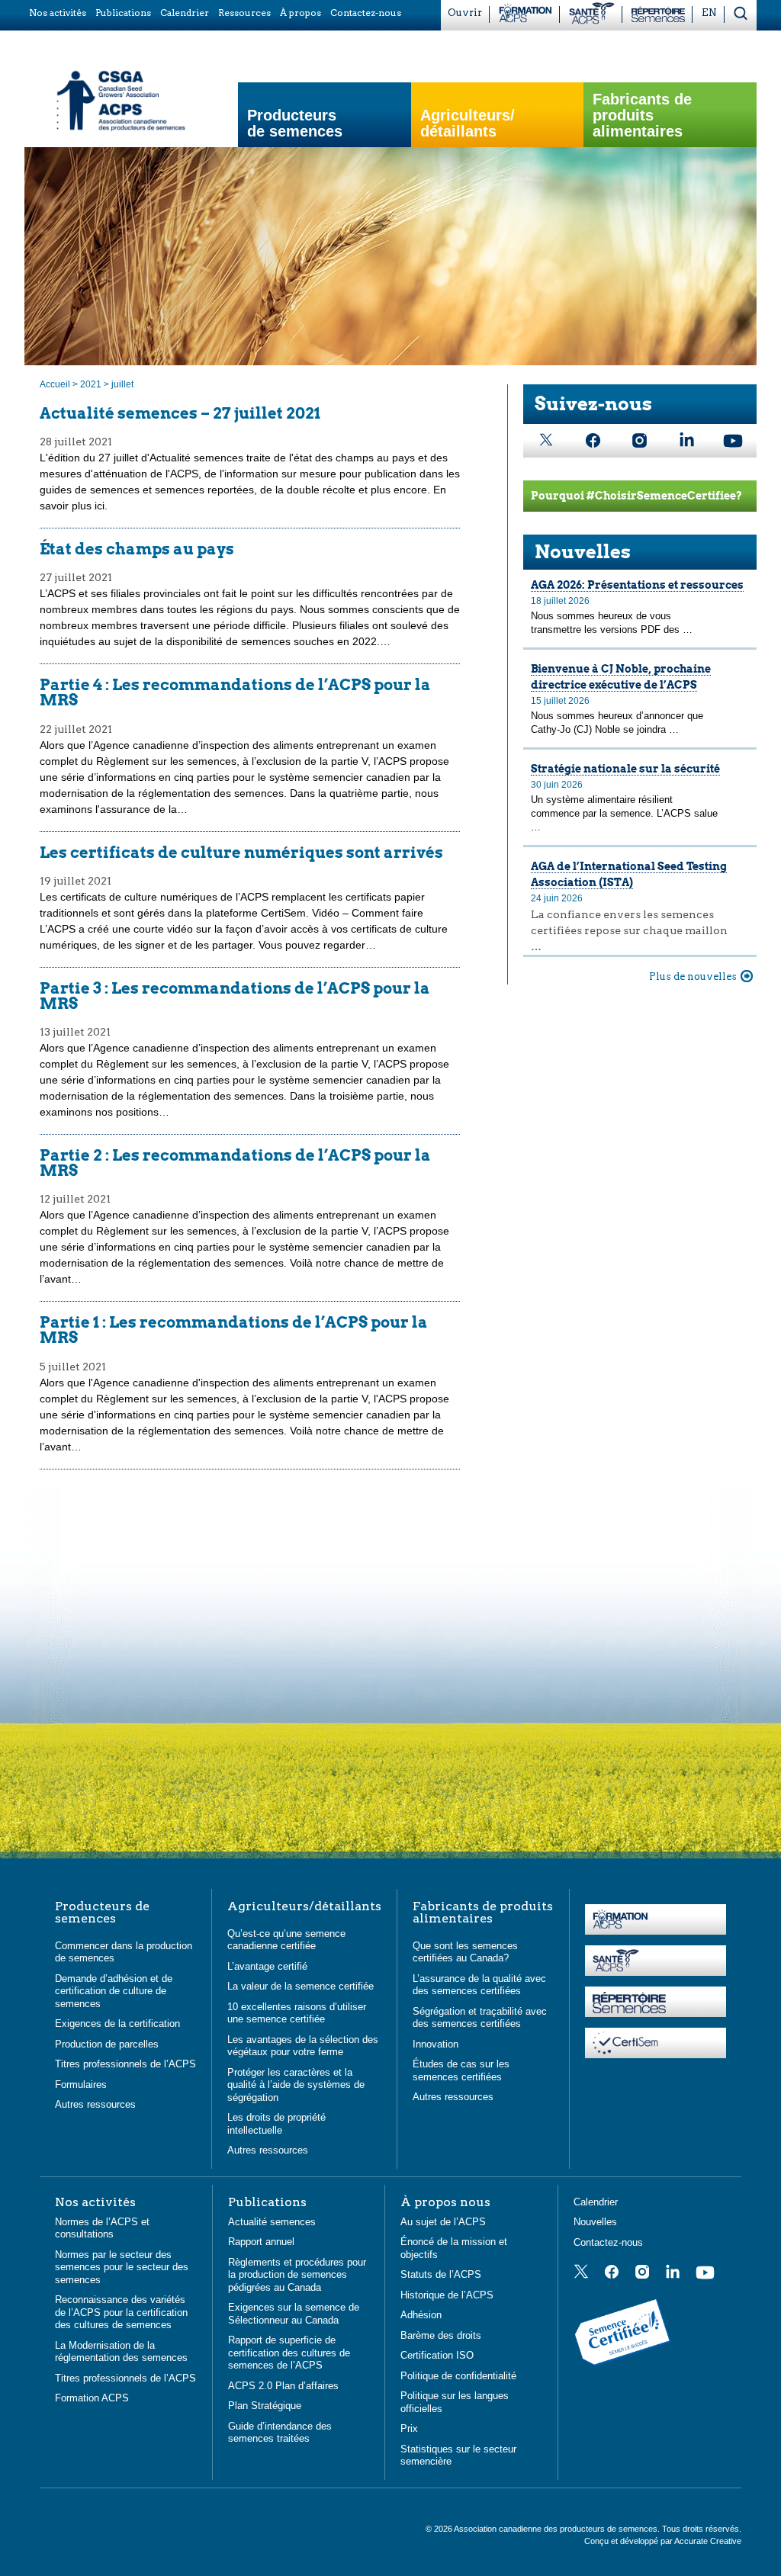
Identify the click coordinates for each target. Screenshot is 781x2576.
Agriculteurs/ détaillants (468, 124)
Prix (409, 2428)
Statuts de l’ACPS (441, 2274)
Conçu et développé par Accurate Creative (663, 2541)
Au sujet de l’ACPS (443, 2222)
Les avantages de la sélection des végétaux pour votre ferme (303, 2046)
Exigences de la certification (117, 2024)
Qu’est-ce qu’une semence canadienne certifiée (286, 1940)
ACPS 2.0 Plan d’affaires (283, 2386)
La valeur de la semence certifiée (301, 1986)
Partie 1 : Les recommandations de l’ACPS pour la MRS (234, 1330)
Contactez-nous (608, 2242)
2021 (91, 384)
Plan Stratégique (265, 2406)
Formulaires (81, 2085)
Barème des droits (441, 2335)
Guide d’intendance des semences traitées (280, 2433)
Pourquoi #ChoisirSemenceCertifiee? (636, 496)
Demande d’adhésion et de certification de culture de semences (114, 1991)
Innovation (435, 2044)
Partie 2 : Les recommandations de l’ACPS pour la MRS (235, 1163)
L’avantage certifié (267, 1966)
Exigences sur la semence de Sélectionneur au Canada (294, 2314)
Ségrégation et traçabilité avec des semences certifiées (480, 2018)
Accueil (55, 384)
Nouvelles (583, 552)
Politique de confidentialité (458, 2376)
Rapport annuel (261, 2242)
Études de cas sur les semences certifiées (461, 2070)
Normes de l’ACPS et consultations (102, 2228)
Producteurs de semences (295, 124)
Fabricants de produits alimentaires (642, 116)
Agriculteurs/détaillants (304, 1906)
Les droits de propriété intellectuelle (276, 2124)
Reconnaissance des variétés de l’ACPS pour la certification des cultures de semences (121, 2312)
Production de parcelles (107, 2044)
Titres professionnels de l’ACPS (125, 2064)
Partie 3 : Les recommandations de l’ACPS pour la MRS (235, 996)
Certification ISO (437, 2355)
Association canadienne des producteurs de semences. (558, 2529)
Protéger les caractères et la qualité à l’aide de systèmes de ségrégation (296, 2085)
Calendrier (596, 2202)
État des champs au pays (137, 549)
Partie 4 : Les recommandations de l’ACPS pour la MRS (235, 692)
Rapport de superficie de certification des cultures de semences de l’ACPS (289, 2353)
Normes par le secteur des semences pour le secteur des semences (122, 2267)
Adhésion (421, 2315)
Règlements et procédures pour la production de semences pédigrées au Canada (297, 2275)
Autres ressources (95, 2104)
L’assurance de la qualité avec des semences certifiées (479, 1985)
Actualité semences (272, 2222)
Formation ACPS (92, 2398)
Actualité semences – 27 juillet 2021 (180, 413)
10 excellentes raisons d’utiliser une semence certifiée (297, 2013)
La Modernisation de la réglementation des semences (121, 2352)
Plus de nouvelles (693, 976)
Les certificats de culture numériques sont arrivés (241, 853)
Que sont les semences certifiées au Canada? (465, 1952)
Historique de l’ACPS (447, 2295)
